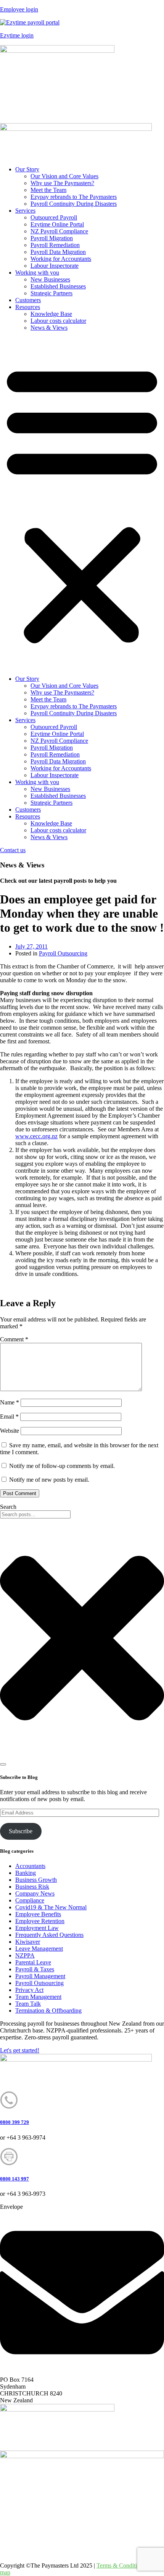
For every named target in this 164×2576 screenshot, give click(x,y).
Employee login (19, 9)
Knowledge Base (51, 314)
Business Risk (32, 1887)
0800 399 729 (14, 2122)
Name (10, 1402)
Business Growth (36, 1880)
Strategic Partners (51, 293)
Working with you (37, 273)
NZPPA (25, 1955)
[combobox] (35, 1514)
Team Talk (28, 2004)
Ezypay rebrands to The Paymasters (74, 197)
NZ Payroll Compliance (59, 231)
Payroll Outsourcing (63, 953)
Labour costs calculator (58, 321)
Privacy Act (29, 1990)
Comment (14, 1339)
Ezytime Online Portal (57, 224)
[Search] (3, 1764)
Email (9, 1417)
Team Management (38, 1997)
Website (10, 1431)
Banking (26, 1873)
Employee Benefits (38, 1914)
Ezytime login (17, 35)
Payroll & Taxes (35, 1969)
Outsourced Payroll (54, 217)
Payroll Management (40, 1976)
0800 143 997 (14, 2179)
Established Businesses (58, 286)
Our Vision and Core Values (64, 176)
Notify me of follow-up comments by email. (62, 1466)
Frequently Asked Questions (49, 1935)
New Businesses (50, 279)
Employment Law (37, 1928)
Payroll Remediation (55, 245)
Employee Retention (40, 1921)
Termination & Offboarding (48, 2011)
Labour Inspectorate (55, 266)
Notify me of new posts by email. (49, 1480)
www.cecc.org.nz (36, 1136)
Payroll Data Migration (58, 252)
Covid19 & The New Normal (51, 1907)
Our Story (27, 169)
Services (25, 211)
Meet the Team (48, 190)
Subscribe (21, 1831)
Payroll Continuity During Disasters (74, 204)
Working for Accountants (61, 259)
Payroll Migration (52, 238)
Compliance (30, 1900)
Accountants (30, 1866)
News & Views (49, 328)
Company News (35, 1893)
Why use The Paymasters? (62, 183)
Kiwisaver (28, 1942)
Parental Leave (33, 1962)
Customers (28, 300)
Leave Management (39, 1949)
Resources (28, 307)
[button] (82, 503)
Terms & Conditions (121, 2565)
